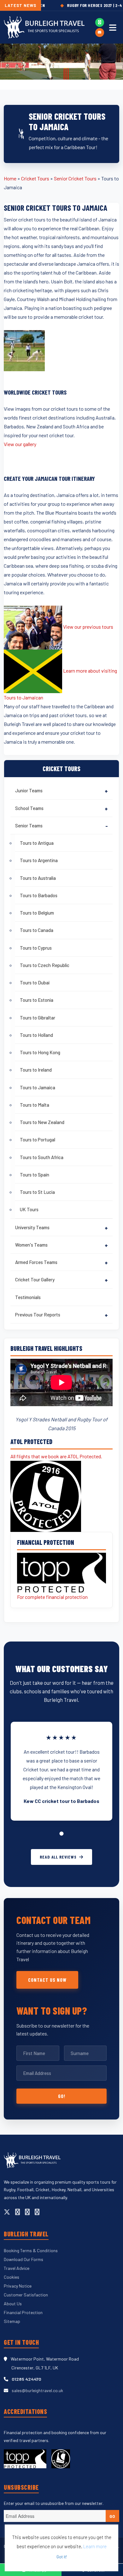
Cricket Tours (35, 178)
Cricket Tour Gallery (35, 1279)
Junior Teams (29, 790)
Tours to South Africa (42, 1157)
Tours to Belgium (37, 913)
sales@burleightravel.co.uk (37, 2390)
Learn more (95, 2546)
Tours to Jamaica (38, 1087)
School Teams (29, 808)
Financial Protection (23, 2312)
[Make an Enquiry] (100, 33)
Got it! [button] (62, 2557)
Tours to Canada (37, 930)
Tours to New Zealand (42, 1122)
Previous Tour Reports (38, 1315)
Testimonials (28, 1297)
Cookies (12, 2277)
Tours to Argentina (39, 860)
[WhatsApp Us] (100, 22)
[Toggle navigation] (113, 27)
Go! (62, 2096)
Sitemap (12, 2321)
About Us (13, 2304)
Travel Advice (17, 2268)
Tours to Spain (35, 1175)
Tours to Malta (35, 1105)
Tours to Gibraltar (38, 1018)
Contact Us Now (47, 1980)
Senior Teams (29, 825)
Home (10, 178)
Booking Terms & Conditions (31, 2250)
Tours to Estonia (37, 1000)
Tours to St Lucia (37, 1192)
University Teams (32, 1227)
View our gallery (20, 444)
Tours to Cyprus (36, 948)
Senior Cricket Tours (75, 178)
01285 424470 (26, 2379)
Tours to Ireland (36, 1070)
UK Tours (29, 1209)
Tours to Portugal (38, 1140)
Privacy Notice (18, 2286)
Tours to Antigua (37, 843)
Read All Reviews (58, 1857)
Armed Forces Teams (36, 1262)
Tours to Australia (38, 878)
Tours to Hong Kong (40, 1052)
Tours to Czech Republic (45, 965)
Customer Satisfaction (26, 2295)
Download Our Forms (23, 2259)
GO (112, 2516)
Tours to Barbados (39, 895)
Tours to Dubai (35, 983)
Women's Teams (31, 1245)
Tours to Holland (36, 1035)
